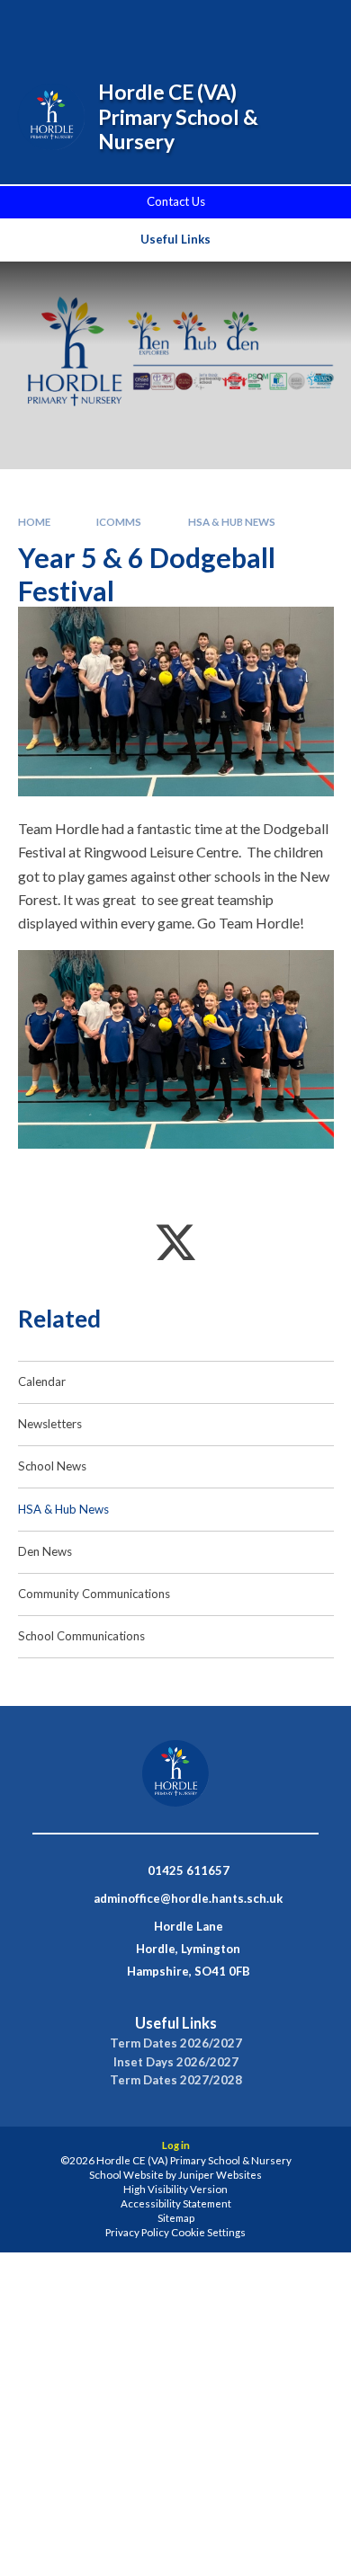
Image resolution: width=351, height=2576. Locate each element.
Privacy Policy (137, 2232)
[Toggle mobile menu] (314, 25)
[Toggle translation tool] (267, 25)
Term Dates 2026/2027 (176, 2043)
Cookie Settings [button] (208, 2232)
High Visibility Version (175, 2189)
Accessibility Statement (176, 2203)
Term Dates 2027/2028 (176, 2080)
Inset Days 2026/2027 (176, 2062)
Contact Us (176, 201)
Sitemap (176, 2218)
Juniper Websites (220, 2175)
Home (34, 522)
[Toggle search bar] (222, 25)
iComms (119, 522)
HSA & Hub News (232, 522)
